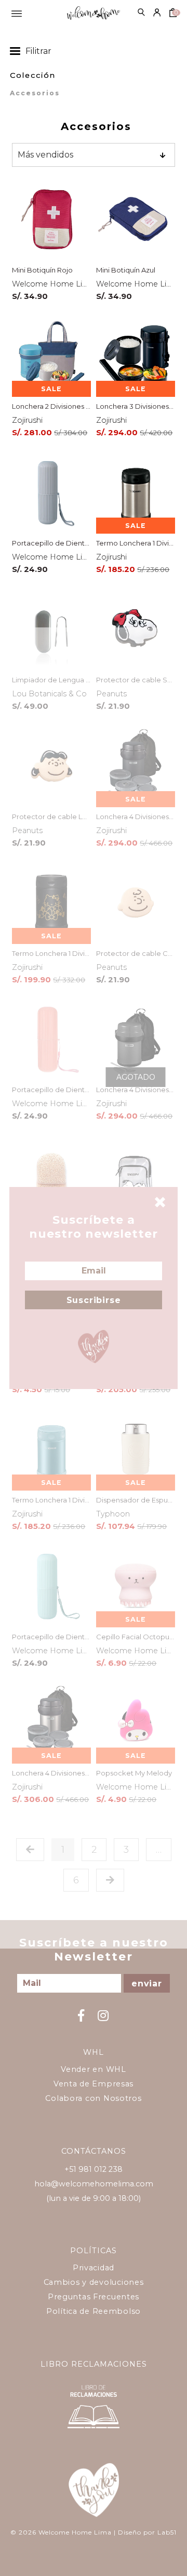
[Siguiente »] (110, 1880)
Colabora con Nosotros (93, 2098)
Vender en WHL (93, 2069)
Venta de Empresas (94, 2084)
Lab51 (167, 2532)
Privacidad (94, 2268)
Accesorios (35, 93)
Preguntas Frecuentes (94, 2297)
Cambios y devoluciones (94, 2282)
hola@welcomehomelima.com (94, 2184)
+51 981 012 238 (94, 2169)
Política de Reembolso (94, 2311)
